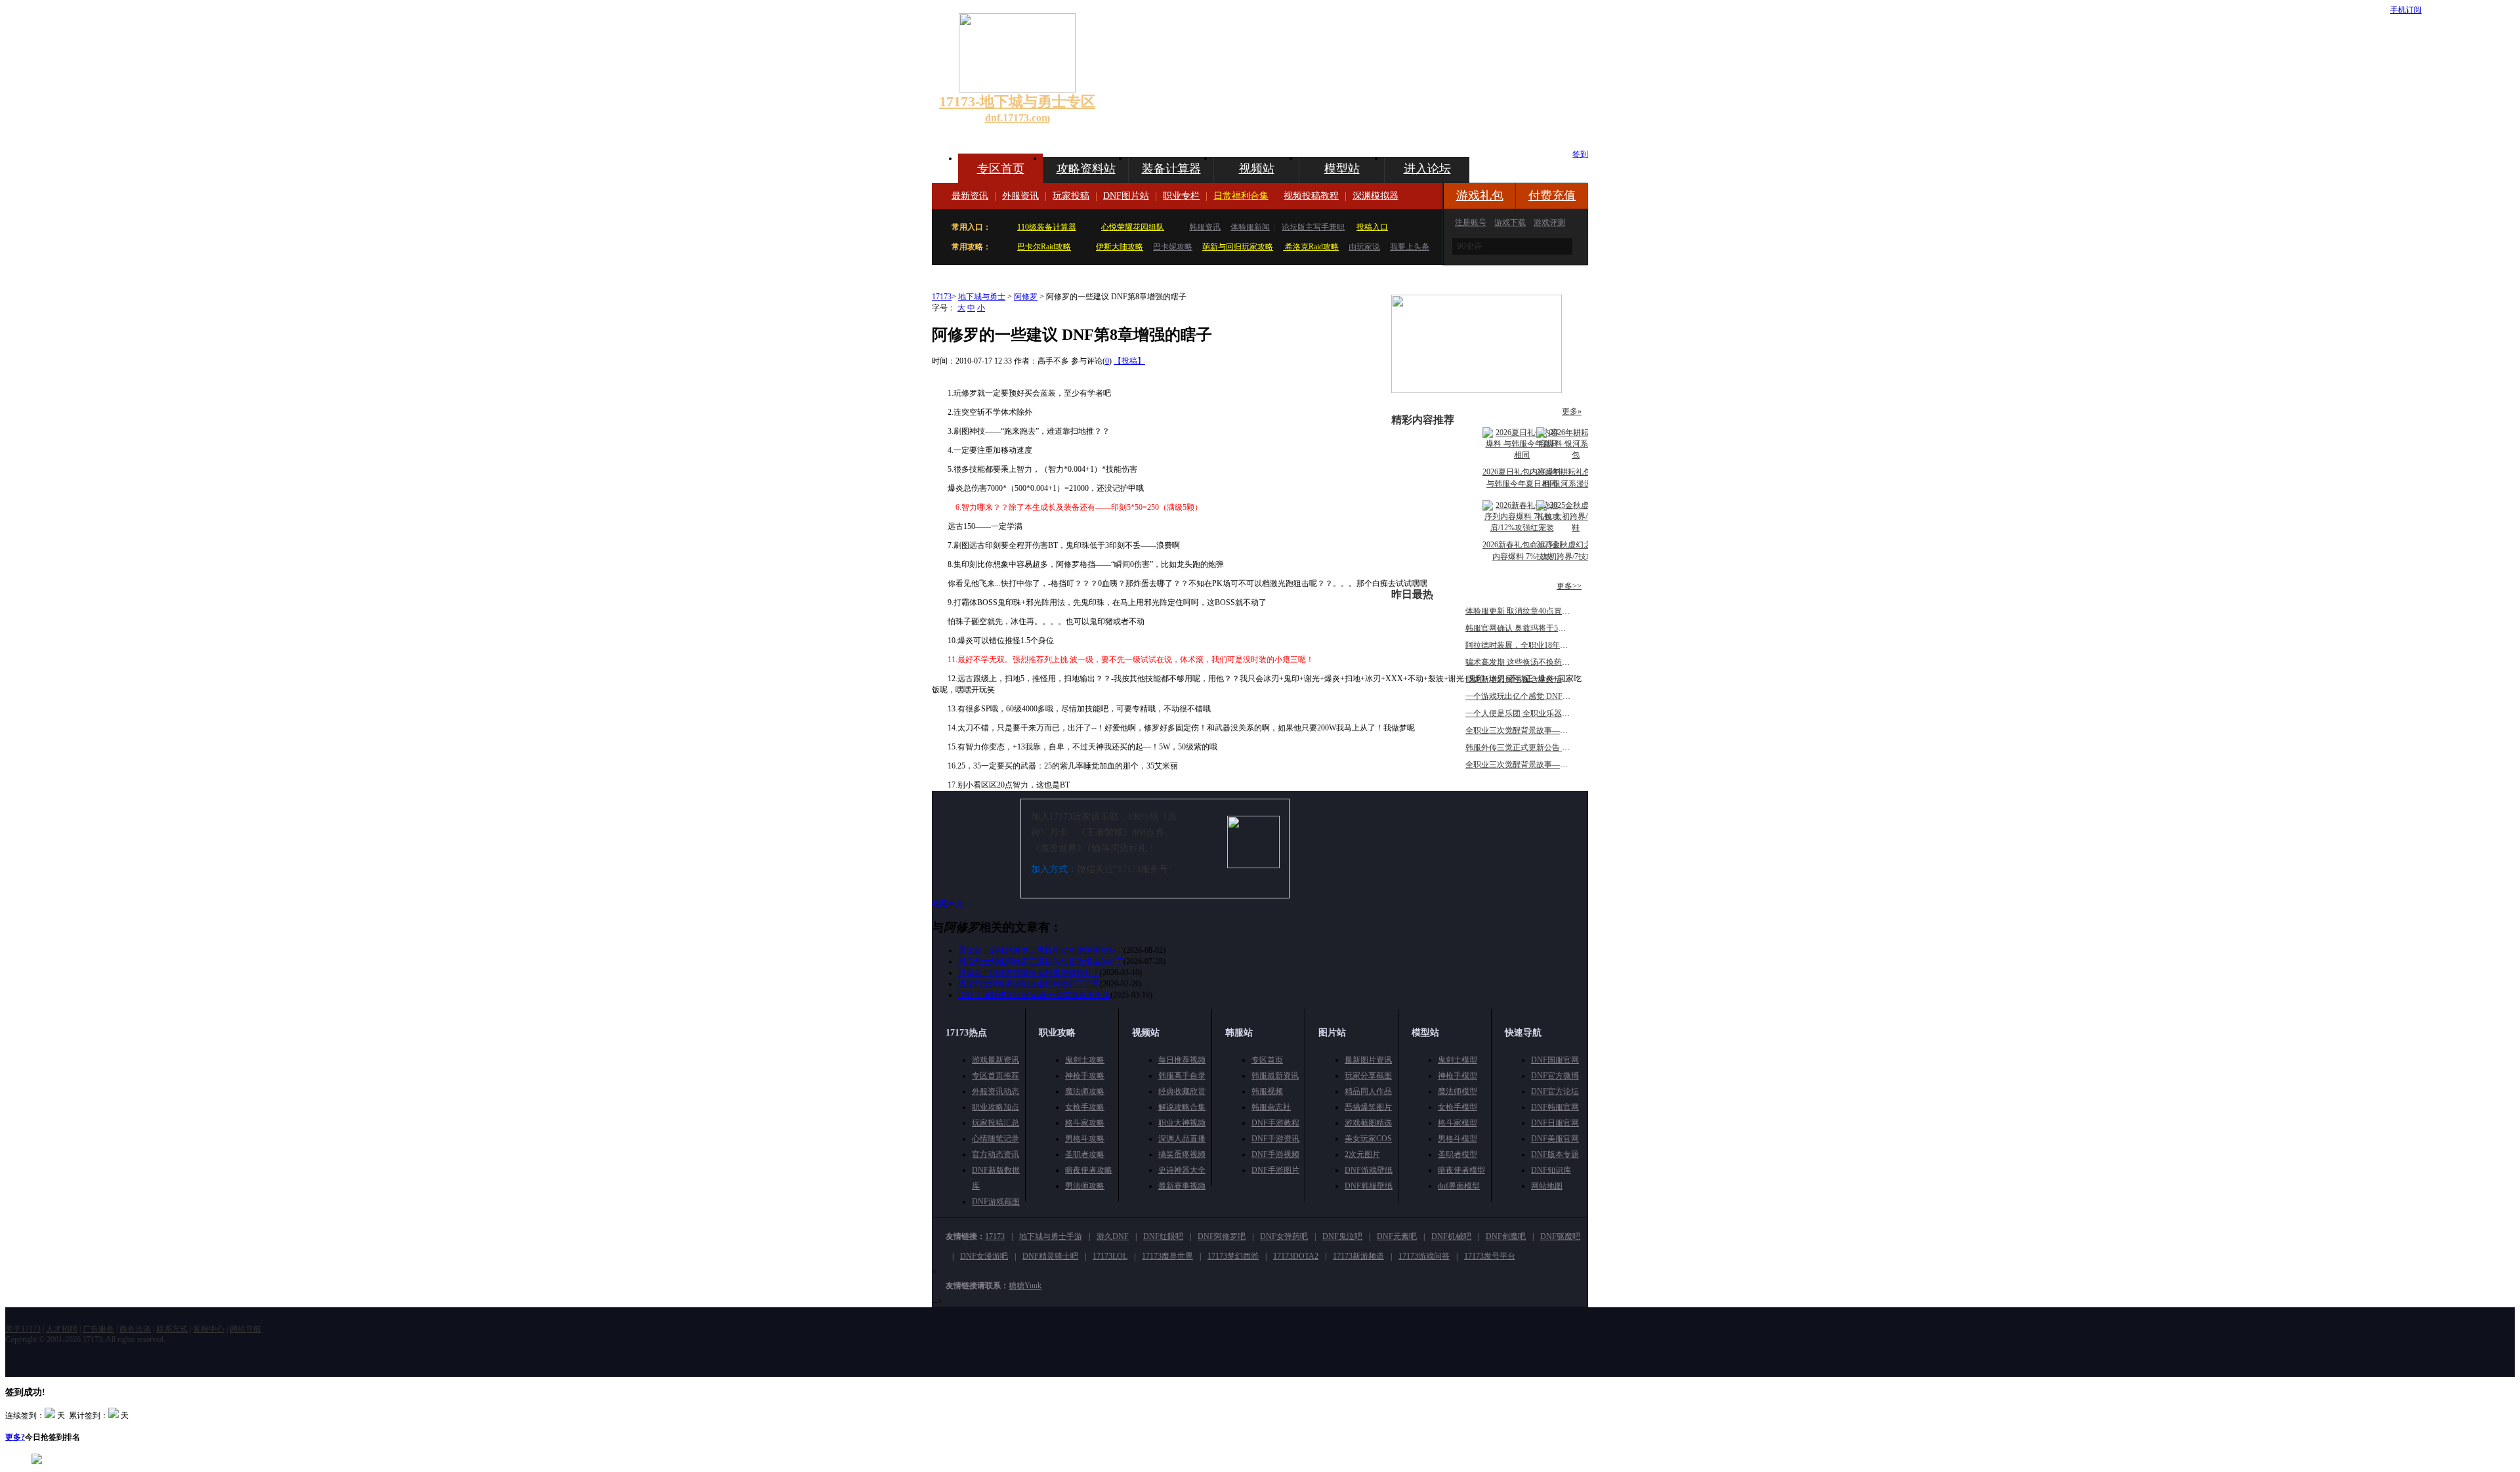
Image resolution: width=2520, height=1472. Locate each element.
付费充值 (1552, 196)
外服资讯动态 (996, 1091)
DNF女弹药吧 (1284, 1236)
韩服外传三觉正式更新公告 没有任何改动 (1537, 747)
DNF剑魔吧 (1506, 1236)
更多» (1572, 411)
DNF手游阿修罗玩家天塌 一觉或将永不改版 (1034, 995)
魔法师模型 (1458, 1091)
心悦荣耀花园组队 (1133, 227)
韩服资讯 (1205, 227)
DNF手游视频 (1275, 1154)
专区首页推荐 (996, 1076)
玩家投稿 (1071, 196)
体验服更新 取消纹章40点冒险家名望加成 (1537, 611)
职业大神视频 (1182, 1123)
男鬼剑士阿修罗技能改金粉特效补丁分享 (1029, 984)
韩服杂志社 (1271, 1107)
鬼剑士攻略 (1085, 1060)
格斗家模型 (1458, 1123)
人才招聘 (62, 1329)
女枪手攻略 (1085, 1107)
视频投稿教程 (1311, 196)
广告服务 (98, 1329)
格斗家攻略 (1085, 1123)
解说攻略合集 (1182, 1107)
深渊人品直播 (1182, 1139)
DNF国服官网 (1555, 1060)
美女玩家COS (1368, 1139)
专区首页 (1001, 169)
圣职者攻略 (1085, 1154)
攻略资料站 (1086, 169)
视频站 (1257, 169)
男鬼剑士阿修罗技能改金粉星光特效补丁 (1029, 973)
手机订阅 (2406, 10)
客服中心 (209, 1329)
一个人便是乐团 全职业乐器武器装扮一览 (1537, 713)
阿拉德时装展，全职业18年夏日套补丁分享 (1540, 645)
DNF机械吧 (1451, 1236)
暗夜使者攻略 (1089, 1170)
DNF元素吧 (1397, 1236)
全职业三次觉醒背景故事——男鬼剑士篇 (1536, 765)
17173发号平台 (1490, 1256)
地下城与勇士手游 (1051, 1236)
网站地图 (1547, 1186)
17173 (942, 297)
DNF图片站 (1126, 196)
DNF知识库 (1551, 1170)
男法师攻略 (1085, 1186)
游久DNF (1113, 1236)
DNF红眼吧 (1163, 1236)
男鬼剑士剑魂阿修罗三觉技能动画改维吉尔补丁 (1041, 961)
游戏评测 (1549, 222)
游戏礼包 (1480, 196)
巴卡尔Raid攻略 (1044, 247)
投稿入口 (1372, 227)
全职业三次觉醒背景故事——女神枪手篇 (1536, 730)
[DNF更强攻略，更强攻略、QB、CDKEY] (1477, 390)
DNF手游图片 (1275, 1170)
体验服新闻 (1250, 227)
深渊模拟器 (1375, 196)
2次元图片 (1362, 1154)
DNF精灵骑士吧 (1050, 1256)
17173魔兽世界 (1167, 1256)
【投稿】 (1129, 361)
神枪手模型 (1458, 1076)
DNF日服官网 (1555, 1123)
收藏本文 (948, 904)
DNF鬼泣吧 (1342, 1236)
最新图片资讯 (1368, 1060)
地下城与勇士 (982, 297)
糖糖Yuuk (1025, 1286)
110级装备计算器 (1047, 227)
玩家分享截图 (1368, 1076)
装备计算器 (1171, 169)
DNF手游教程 (1275, 1123)
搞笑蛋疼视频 (1182, 1154)
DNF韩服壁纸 (1369, 1186)
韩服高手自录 (1182, 1076)
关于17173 (23, 1329)
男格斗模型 (1458, 1139)
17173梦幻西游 (1233, 1256)
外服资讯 (1020, 196)
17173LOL (1110, 1256)
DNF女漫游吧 (984, 1256)
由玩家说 (1364, 247)
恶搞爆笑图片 (1368, 1107)
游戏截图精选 (1368, 1123)
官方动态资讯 (996, 1154)
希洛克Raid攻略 (1311, 247)
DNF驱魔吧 (1560, 1236)
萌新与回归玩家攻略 (1238, 247)
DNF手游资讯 (1275, 1139)
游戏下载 (1510, 222)
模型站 (1342, 169)
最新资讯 (970, 196)
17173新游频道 (1358, 1256)
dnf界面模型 (1459, 1186)
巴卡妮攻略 (1173, 247)
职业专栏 (1181, 196)
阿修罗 (1026, 297)
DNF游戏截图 (996, 1202)
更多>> (1569, 586)
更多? (15, 1437)
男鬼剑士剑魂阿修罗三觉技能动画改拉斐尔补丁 (1041, 950)
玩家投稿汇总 (996, 1123)
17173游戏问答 (1424, 1256)
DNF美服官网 (1555, 1139)
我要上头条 (1410, 247)
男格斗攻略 (1085, 1139)
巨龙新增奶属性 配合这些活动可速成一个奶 (1541, 679)
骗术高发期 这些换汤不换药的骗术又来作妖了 (1545, 662)
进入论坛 (1427, 169)
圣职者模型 (1458, 1154)
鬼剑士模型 (1458, 1060)
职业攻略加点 (996, 1107)
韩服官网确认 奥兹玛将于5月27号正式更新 (1539, 628)
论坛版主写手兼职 (1313, 227)
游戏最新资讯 (996, 1060)
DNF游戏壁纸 (1369, 1170)
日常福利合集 (1241, 196)
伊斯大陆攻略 (1120, 247)
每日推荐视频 (1182, 1060)
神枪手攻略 (1085, 1076)
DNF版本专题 (1555, 1154)
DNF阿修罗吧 (1222, 1236)
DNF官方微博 (1555, 1076)
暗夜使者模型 (1461, 1170)
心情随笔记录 (996, 1139)
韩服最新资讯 (1275, 1076)
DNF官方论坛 (1555, 1091)
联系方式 (172, 1329)
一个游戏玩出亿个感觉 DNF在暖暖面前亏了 (1542, 696)
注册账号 (1471, 222)
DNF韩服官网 (1555, 1107)
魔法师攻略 (1085, 1091)
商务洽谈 (135, 1329)
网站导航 (245, 1329)
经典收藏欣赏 (1182, 1091)
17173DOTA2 (1296, 1256)
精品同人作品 (1368, 1091)
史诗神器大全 (1182, 1170)
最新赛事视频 (1182, 1186)
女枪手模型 (1458, 1107)
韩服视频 (1267, 1091)
